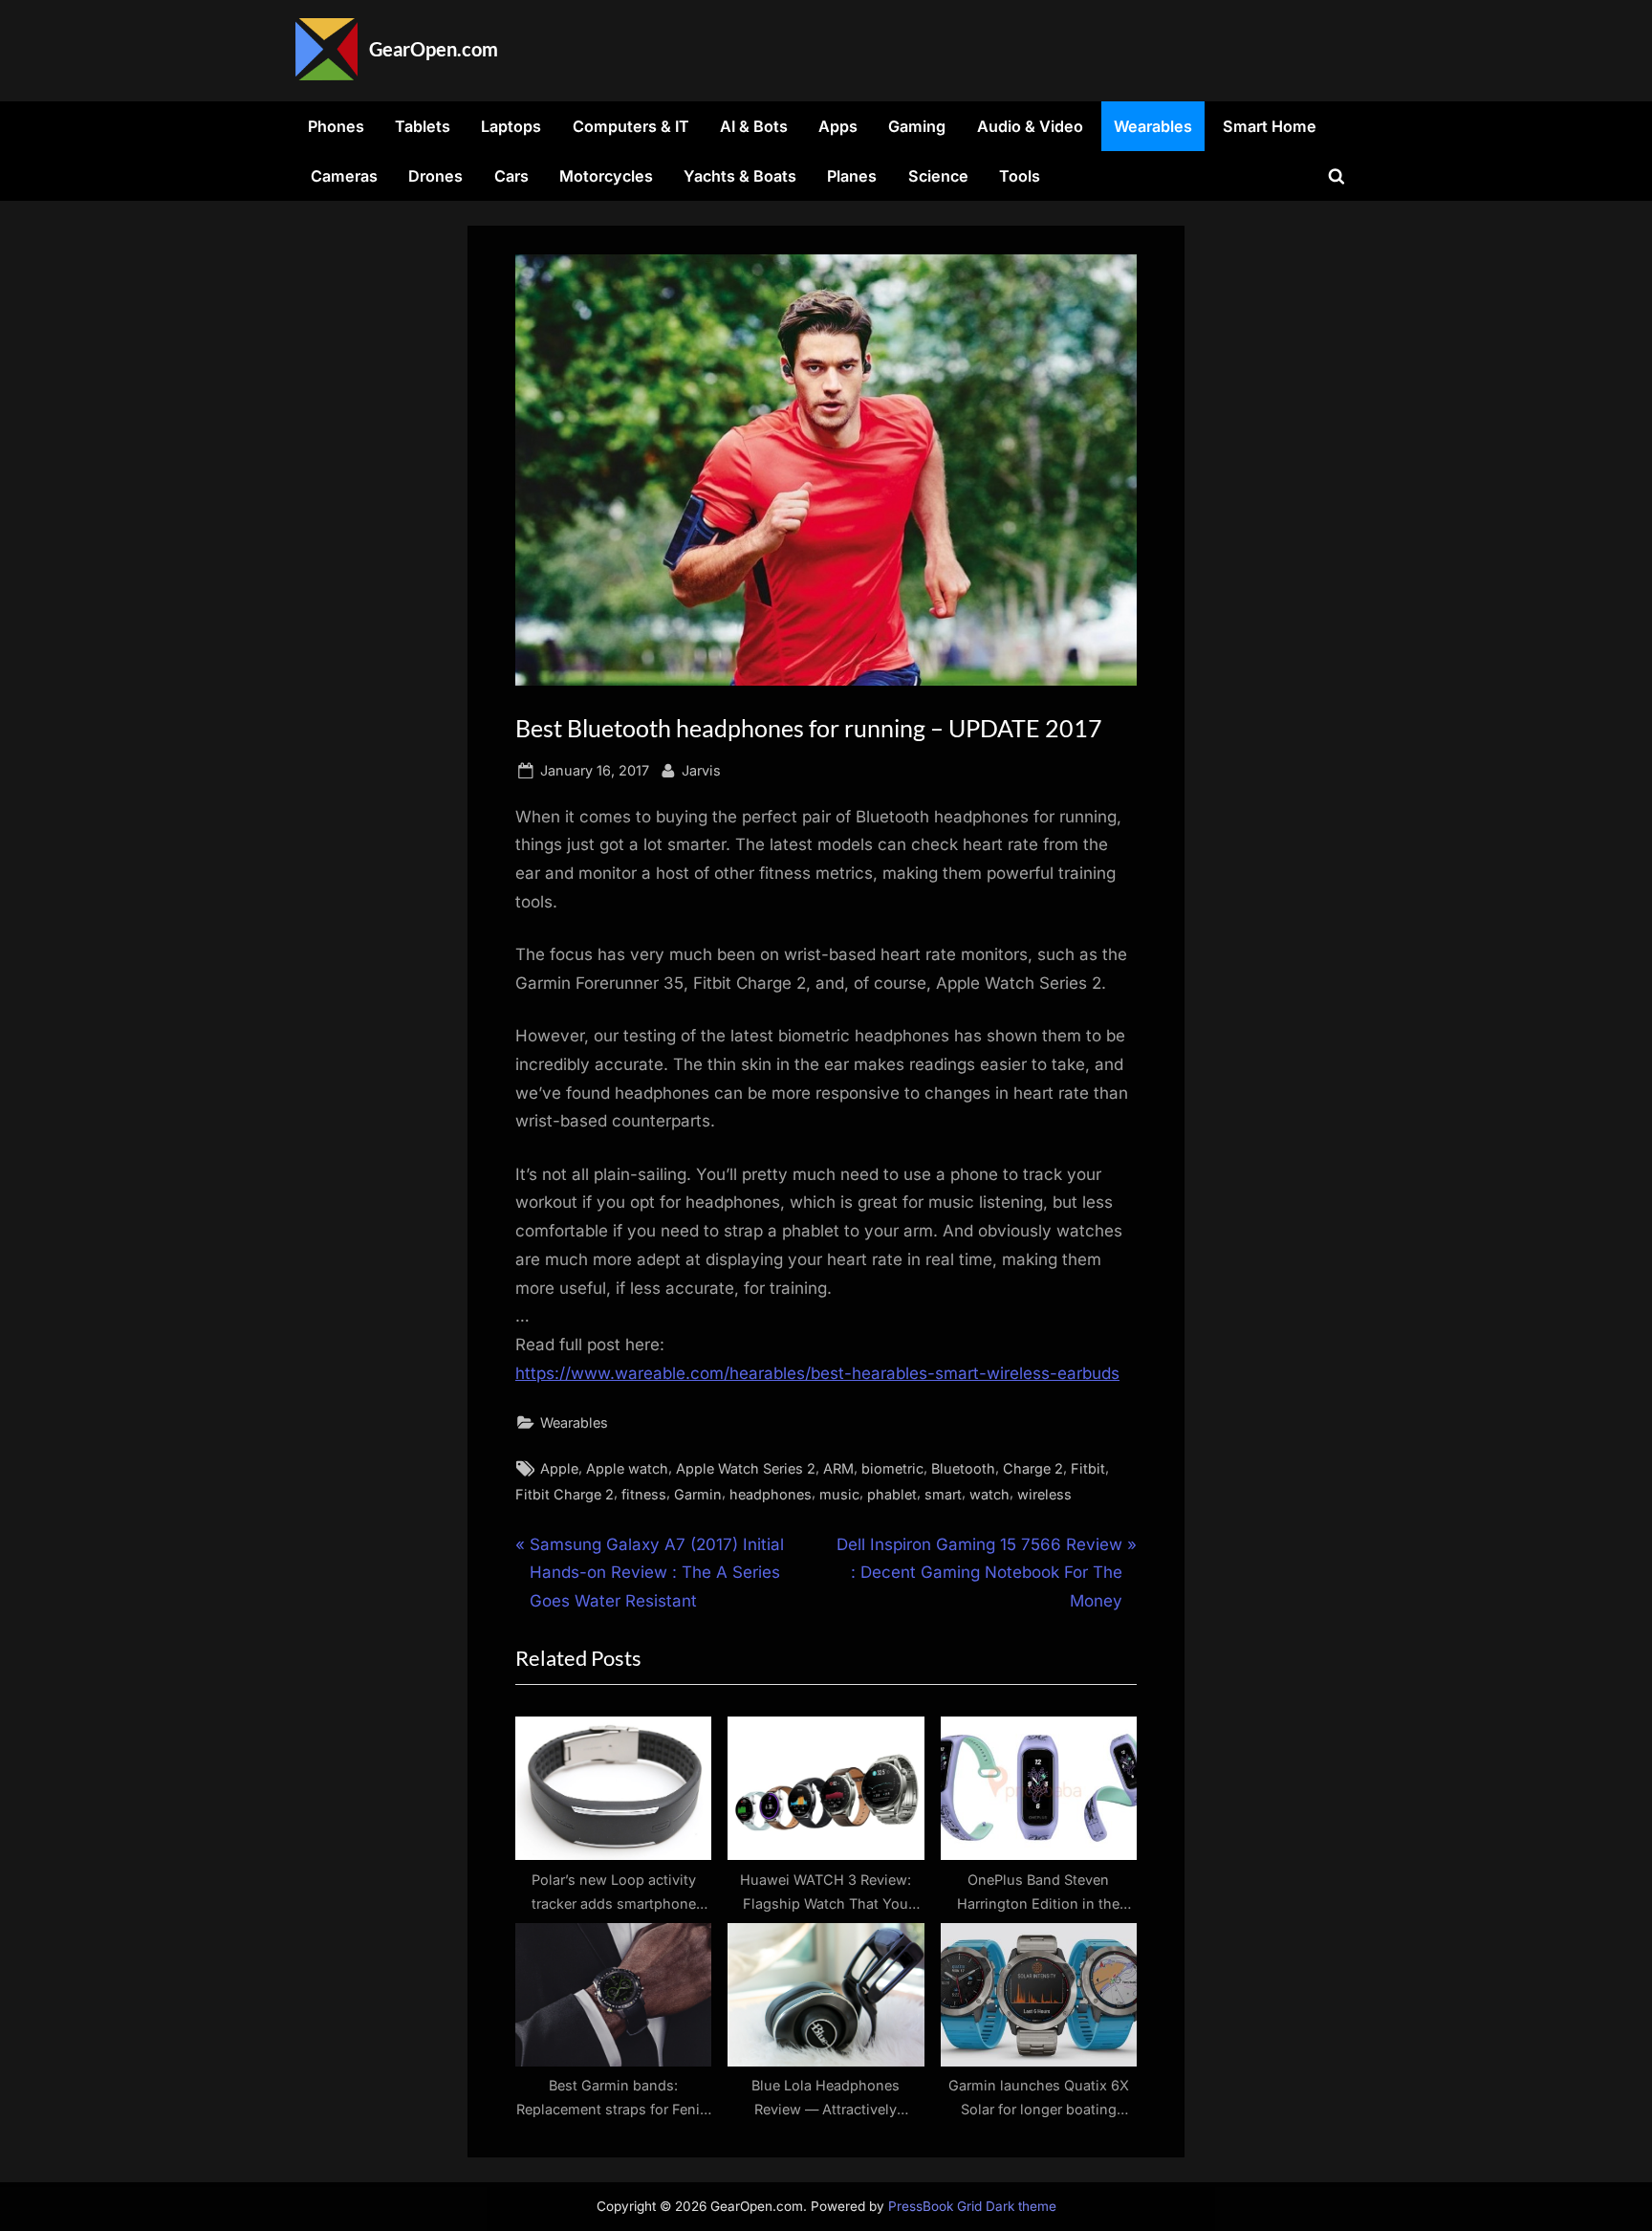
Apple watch (627, 1468)
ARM (838, 1468)
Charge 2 (1033, 1468)
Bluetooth (963, 1468)
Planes (852, 176)
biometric (892, 1468)
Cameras (344, 176)
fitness (644, 1494)
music (839, 1494)
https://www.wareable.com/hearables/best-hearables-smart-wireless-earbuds (817, 1373)
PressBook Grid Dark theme (972, 2206)
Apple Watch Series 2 (746, 1468)
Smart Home (1270, 126)
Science (938, 176)
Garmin (698, 1494)
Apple (559, 1468)
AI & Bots (754, 126)
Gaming (917, 126)
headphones (771, 1494)
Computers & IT (631, 126)
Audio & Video (1030, 126)
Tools (1020, 176)
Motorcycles (606, 176)
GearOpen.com (434, 49)
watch (989, 1494)
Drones (435, 176)
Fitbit (1088, 1468)
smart (943, 1494)
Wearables (1153, 126)
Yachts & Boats (740, 176)
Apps (838, 126)
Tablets (423, 126)
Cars (511, 176)
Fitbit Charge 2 (565, 1494)
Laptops (511, 126)
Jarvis (701, 770)
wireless (1044, 1494)
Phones (336, 126)
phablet (892, 1494)
